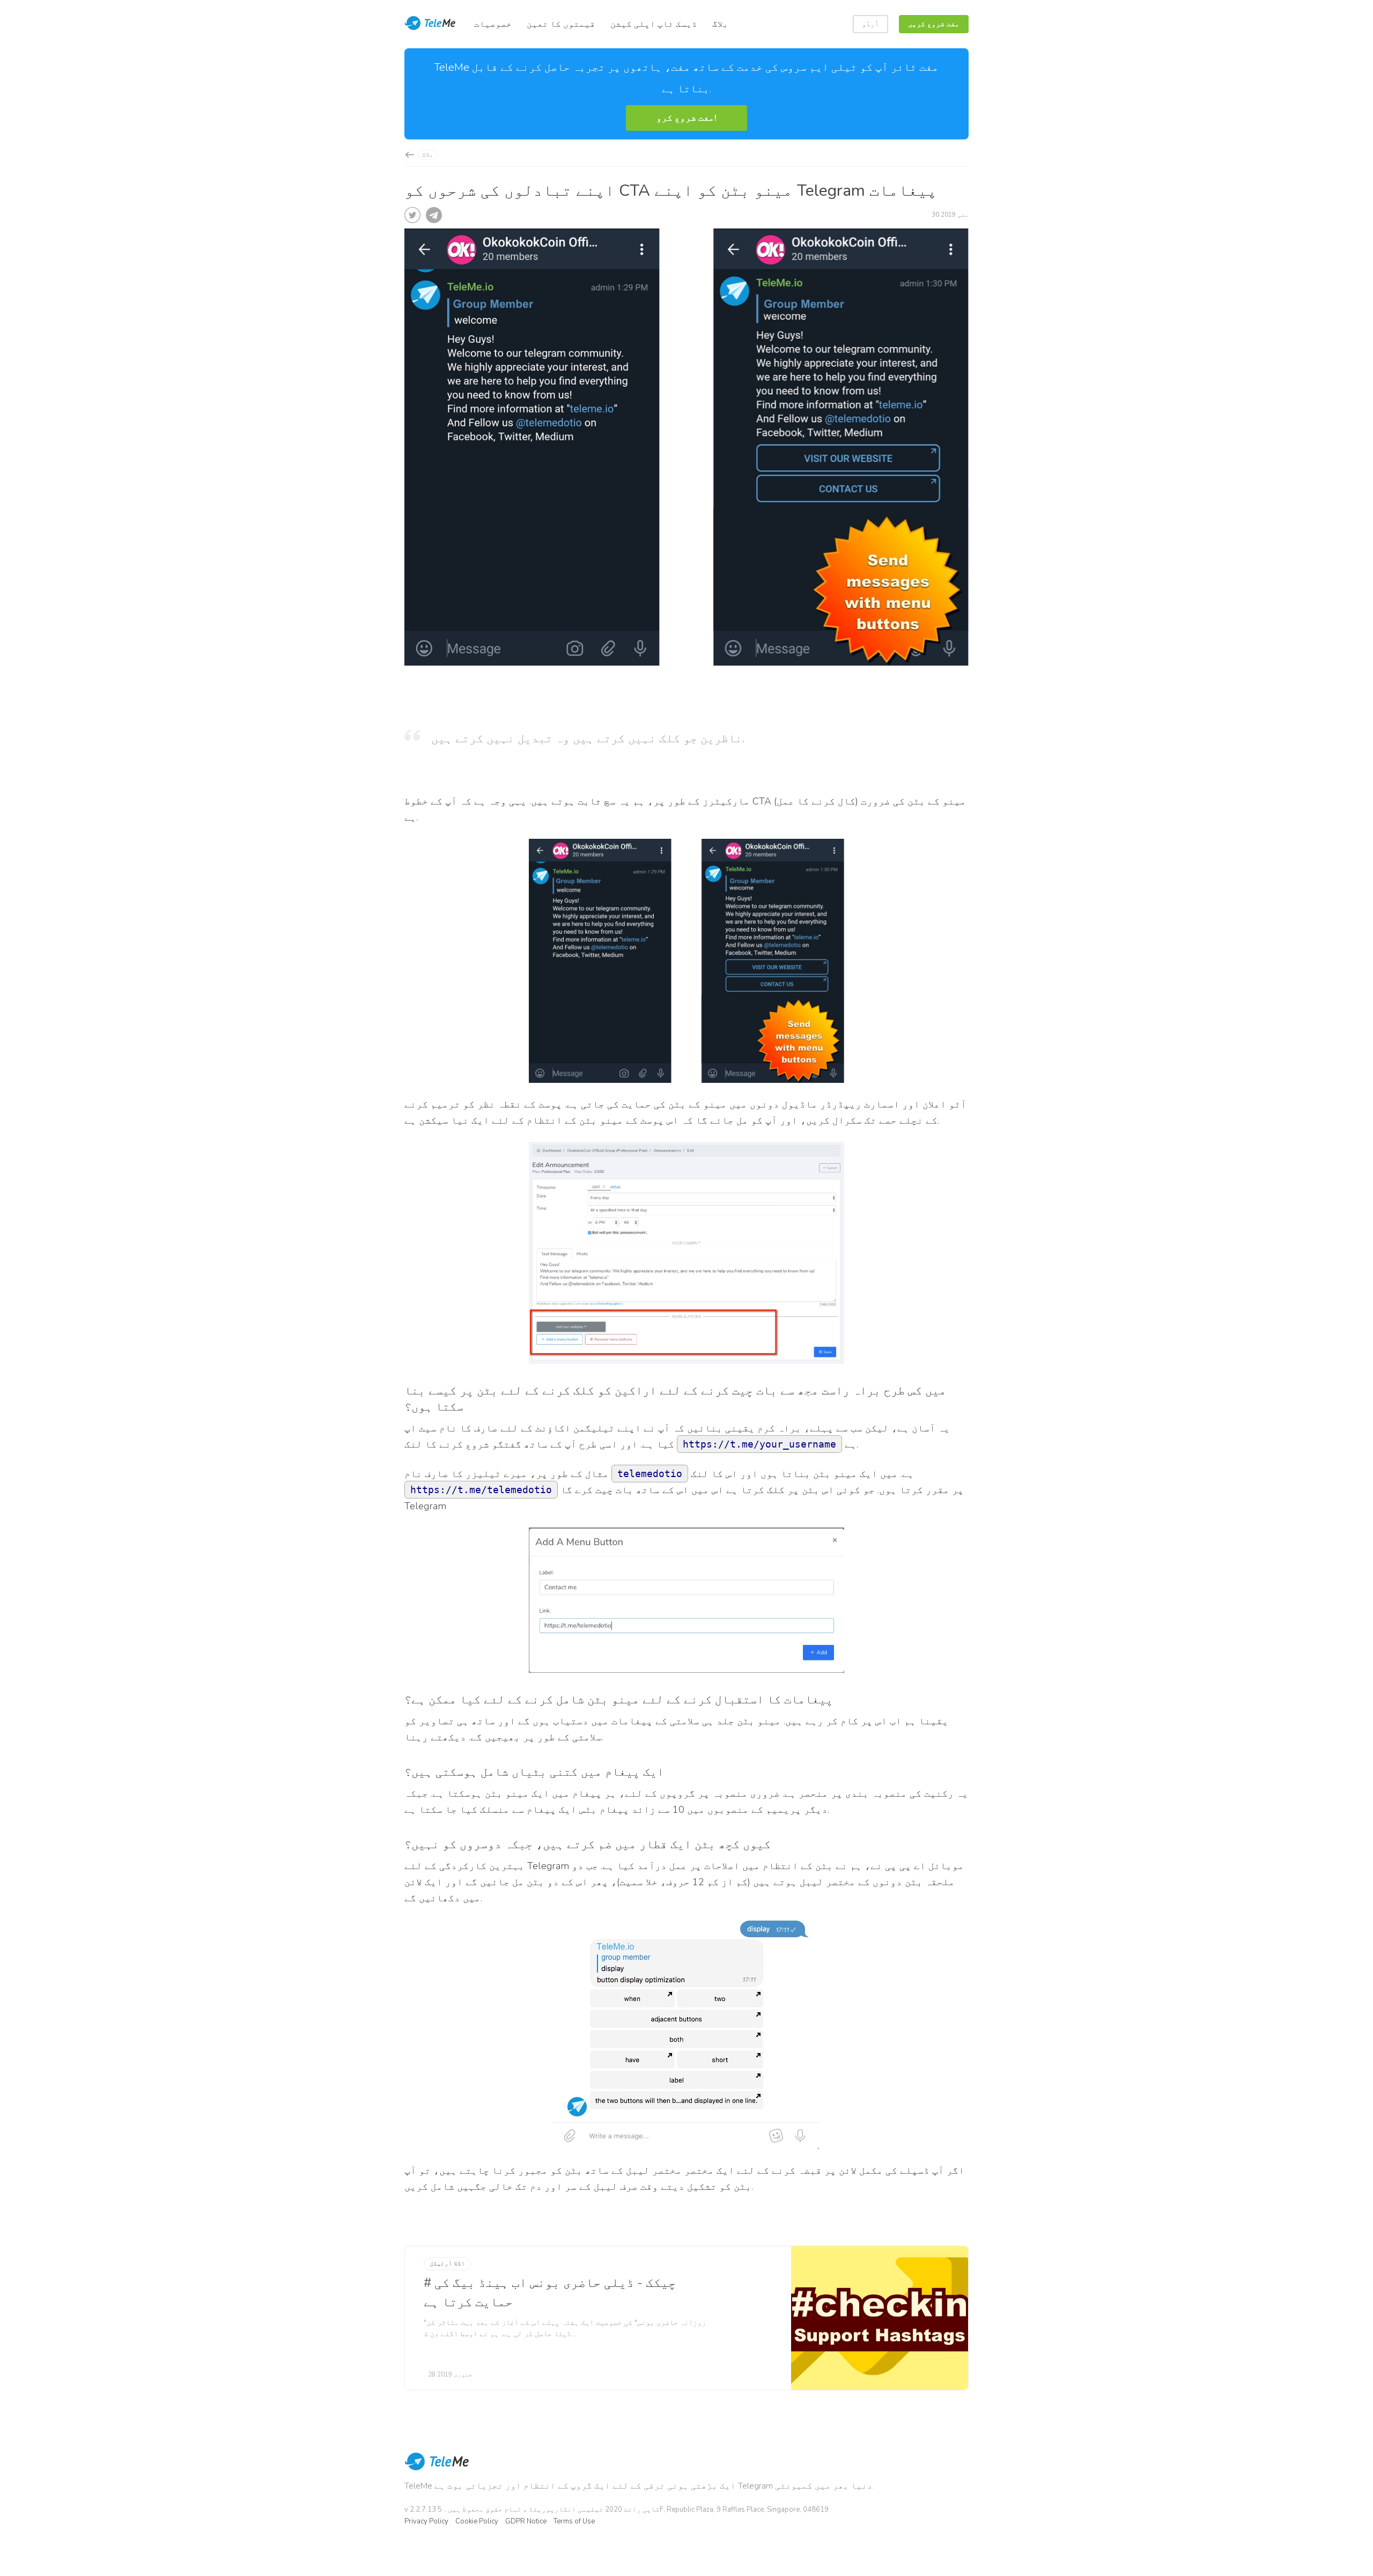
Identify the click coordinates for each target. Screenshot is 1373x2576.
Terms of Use (574, 2521)
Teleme (431, 24)
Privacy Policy (426, 2521)
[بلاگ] (409, 155)
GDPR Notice (526, 2521)
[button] (686, 118)
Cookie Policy (477, 2521)
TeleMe (437, 2469)
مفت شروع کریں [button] (934, 24)
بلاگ (428, 155)
